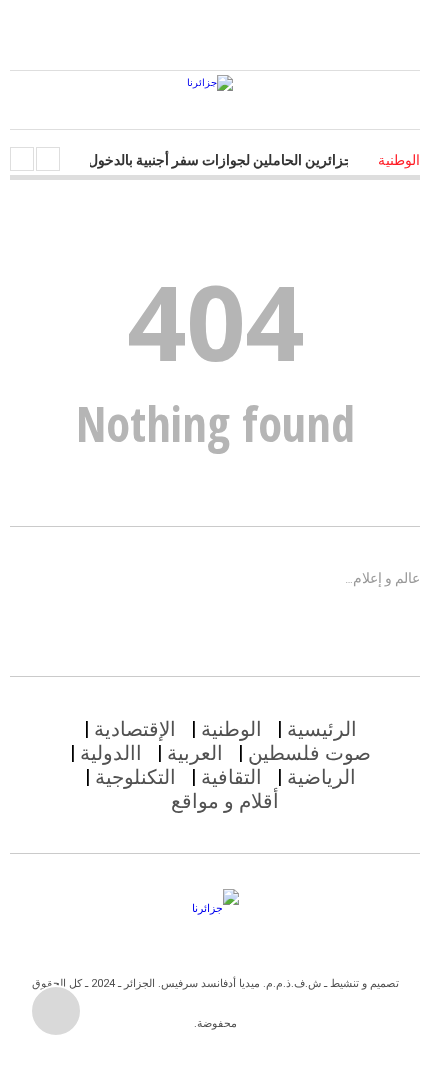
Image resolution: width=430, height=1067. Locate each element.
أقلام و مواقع (225, 801)
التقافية (231, 777)
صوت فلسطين (309, 753)
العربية (195, 753)
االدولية (111, 753)
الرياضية (321, 777)
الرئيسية (322, 729)
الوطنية (231, 729)
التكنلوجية (135, 777)
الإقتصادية (135, 729)
